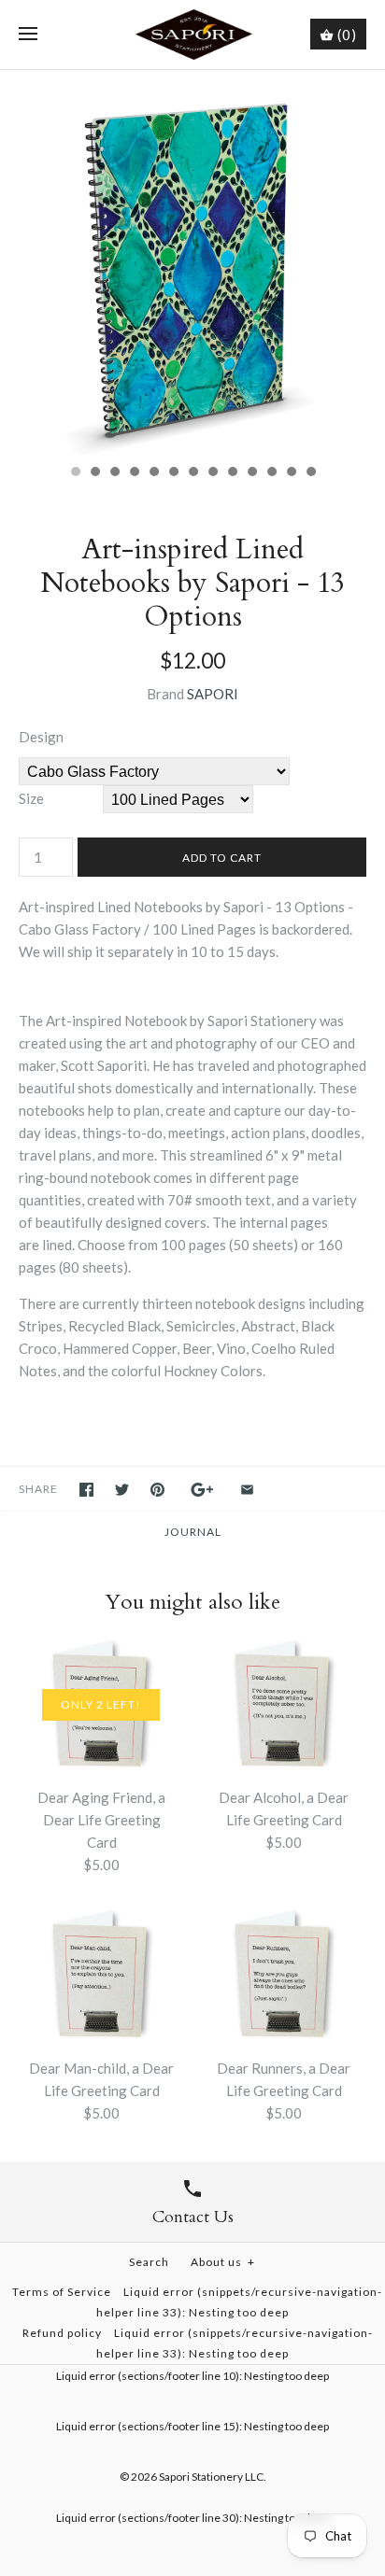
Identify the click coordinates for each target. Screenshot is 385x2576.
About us (223, 2262)
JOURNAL (193, 1532)
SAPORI (213, 694)
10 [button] (251, 473)
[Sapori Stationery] (193, 35)
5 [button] (153, 473)
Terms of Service (62, 2292)
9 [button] (232, 473)
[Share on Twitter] (122, 1490)
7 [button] (192, 473)
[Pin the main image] (157, 1490)
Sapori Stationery (201, 2477)
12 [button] (291, 473)
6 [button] (173, 473)
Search (149, 2262)
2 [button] (94, 473)
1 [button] (75, 473)
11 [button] (271, 473)
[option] (192, 262)
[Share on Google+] (202, 1490)
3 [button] (114, 473)
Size (31, 798)
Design (41, 737)
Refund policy (62, 2333)
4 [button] (134, 473)
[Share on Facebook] (86, 1490)
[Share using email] (247, 1490)
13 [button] (310, 473)
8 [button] (212, 473)
